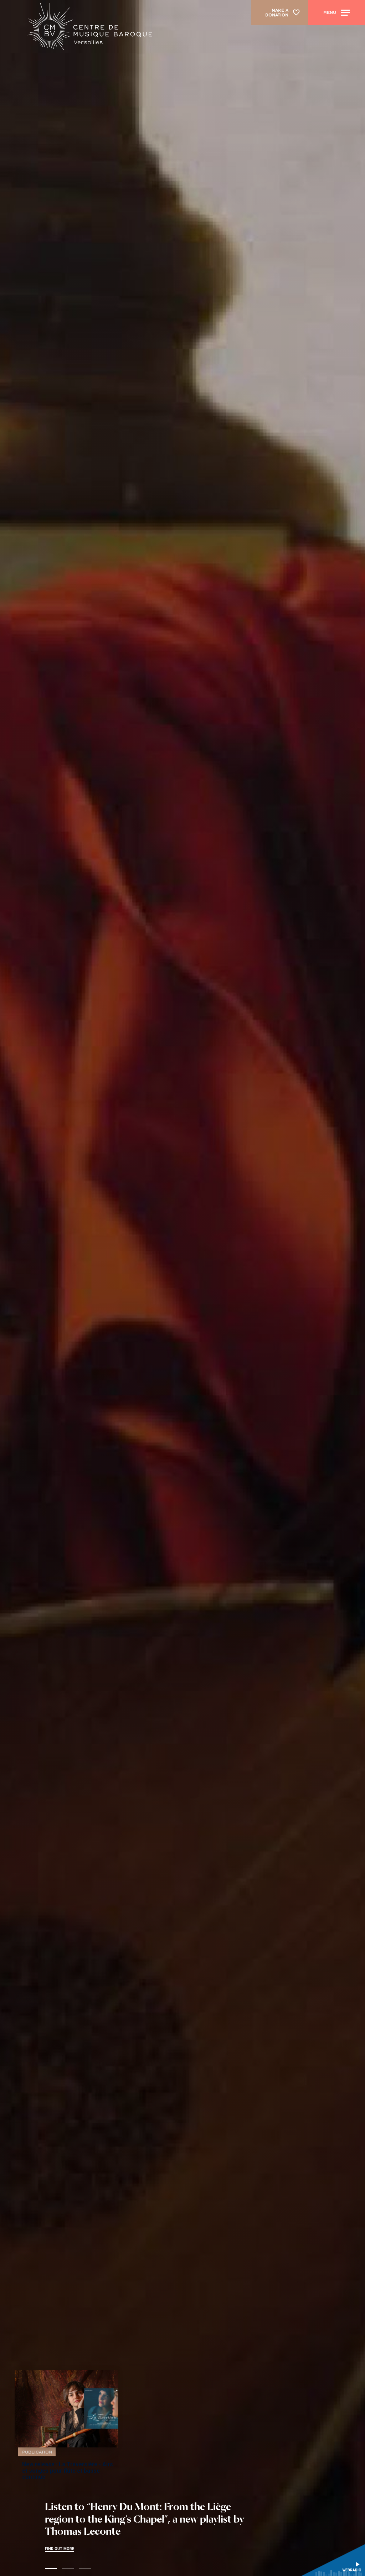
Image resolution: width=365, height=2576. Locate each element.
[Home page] (88, 29)
